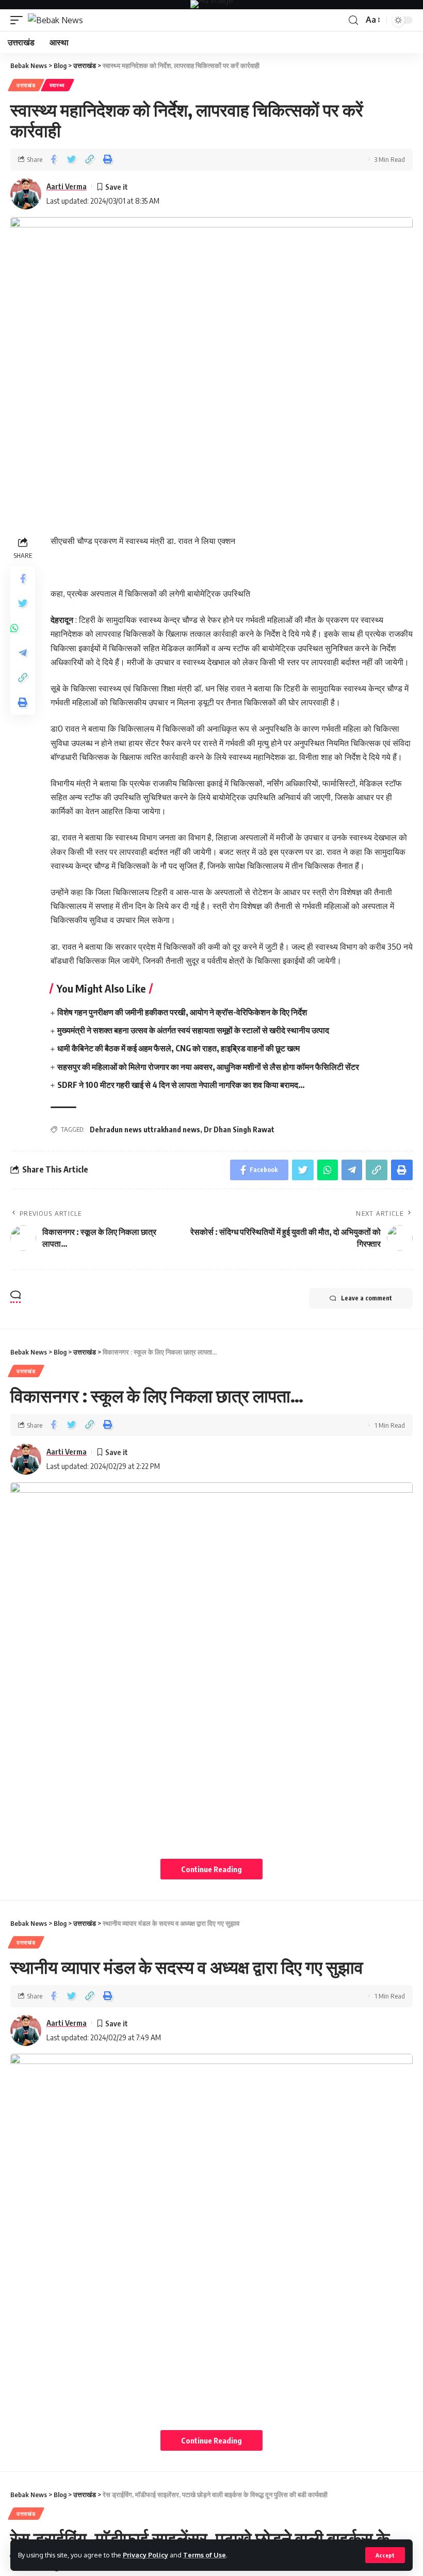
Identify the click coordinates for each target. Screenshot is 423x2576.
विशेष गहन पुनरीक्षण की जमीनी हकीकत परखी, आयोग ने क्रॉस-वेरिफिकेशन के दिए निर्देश (182, 1012)
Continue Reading (211, 1869)
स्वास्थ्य (58, 85)
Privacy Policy (145, 2555)
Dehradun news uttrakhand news (145, 1129)
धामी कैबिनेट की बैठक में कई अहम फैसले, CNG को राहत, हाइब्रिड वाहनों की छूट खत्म (178, 1048)
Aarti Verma (67, 186)
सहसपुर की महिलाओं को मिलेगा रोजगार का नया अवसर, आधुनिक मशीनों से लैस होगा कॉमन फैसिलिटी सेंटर (208, 1067)
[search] (353, 20)
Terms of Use (205, 2555)
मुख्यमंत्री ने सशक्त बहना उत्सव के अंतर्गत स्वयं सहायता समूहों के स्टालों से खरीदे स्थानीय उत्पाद (193, 1030)
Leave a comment (367, 1298)
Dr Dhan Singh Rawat (239, 1129)
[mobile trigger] (19, 20)
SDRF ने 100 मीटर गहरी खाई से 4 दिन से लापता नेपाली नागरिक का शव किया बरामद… (181, 1085)
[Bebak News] (55, 20)
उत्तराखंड (26, 85)
